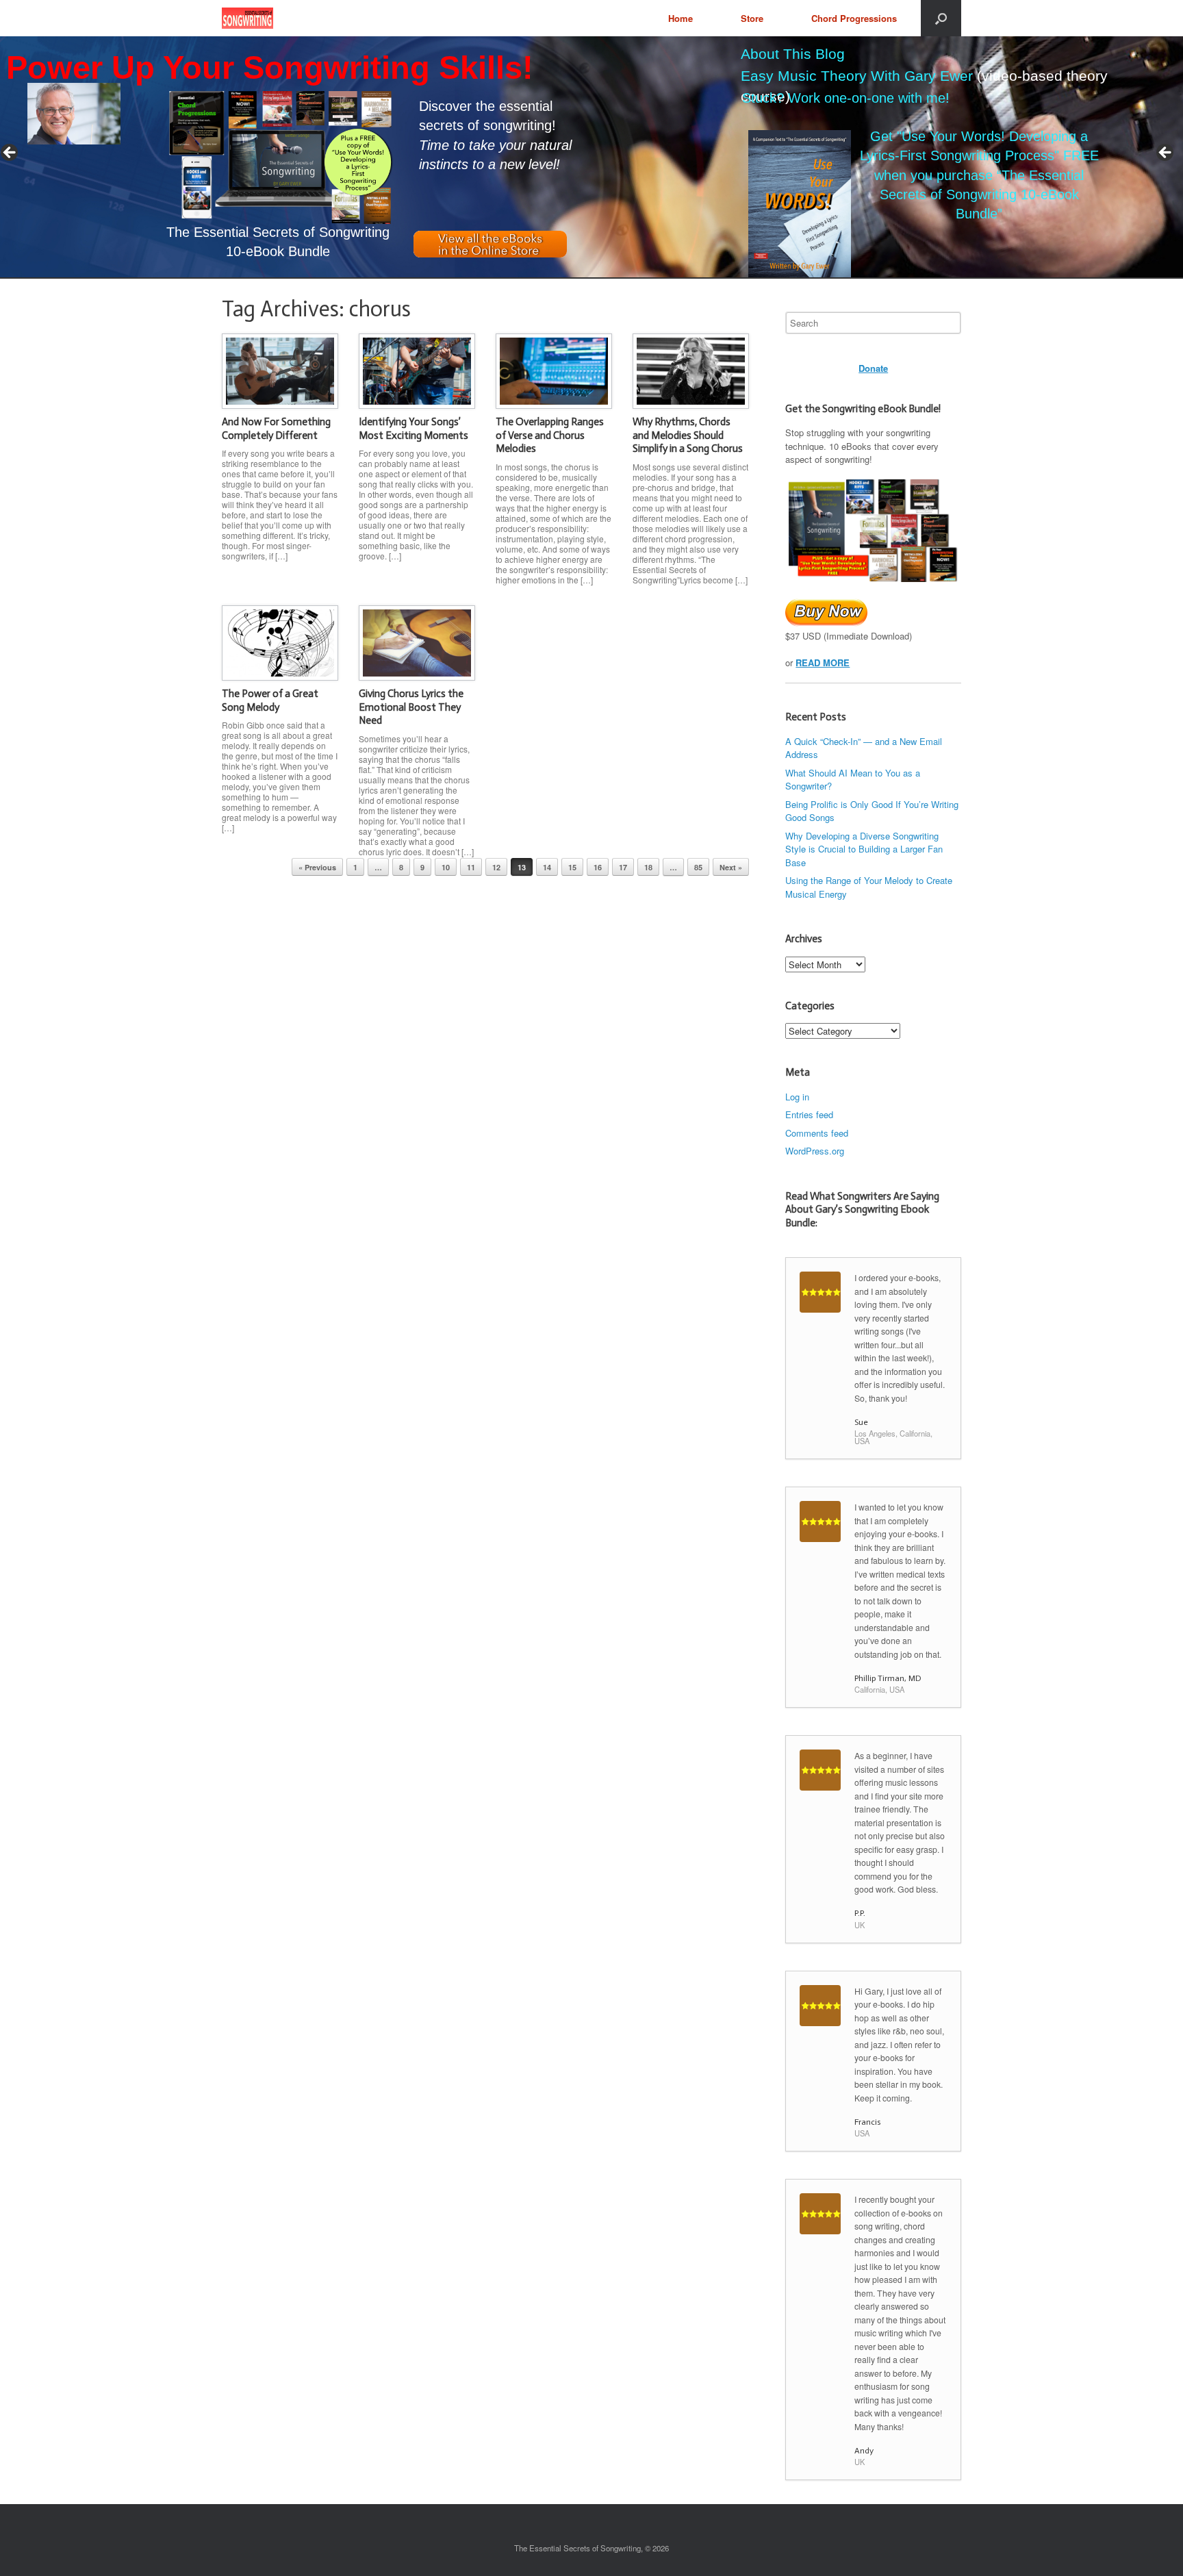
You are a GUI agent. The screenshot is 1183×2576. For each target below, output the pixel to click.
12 (496, 867)
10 (446, 867)
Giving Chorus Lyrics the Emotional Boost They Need (411, 707)
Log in (797, 1097)
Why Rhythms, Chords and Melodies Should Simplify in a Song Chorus (688, 435)
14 (547, 867)
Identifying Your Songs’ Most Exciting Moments (414, 429)
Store (752, 18)
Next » (731, 867)
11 (471, 867)
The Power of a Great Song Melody (270, 700)
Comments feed (817, 1133)
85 (698, 867)
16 (598, 867)
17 (623, 867)
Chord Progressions (854, 18)
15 (572, 867)
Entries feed (809, 1114)
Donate (873, 368)
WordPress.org (815, 1151)
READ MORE (823, 662)
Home (680, 18)
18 (648, 867)
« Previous (317, 867)
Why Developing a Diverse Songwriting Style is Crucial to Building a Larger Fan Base (864, 849)
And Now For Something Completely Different (276, 429)
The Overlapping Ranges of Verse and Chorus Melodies (550, 435)
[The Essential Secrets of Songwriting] (247, 18)
